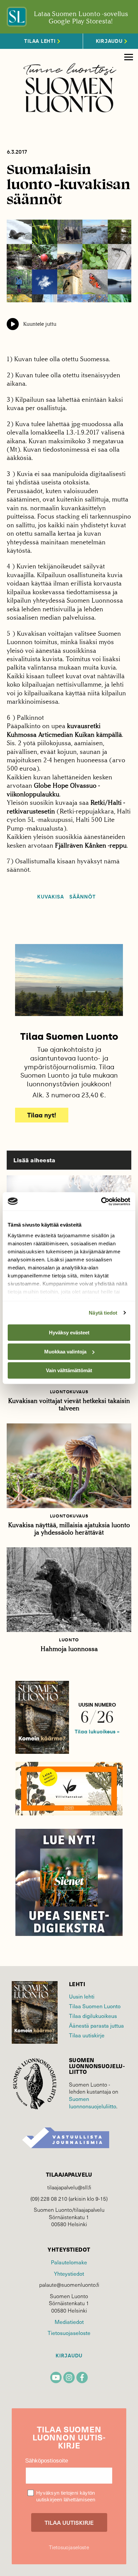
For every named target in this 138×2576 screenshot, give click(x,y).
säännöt (83, 897)
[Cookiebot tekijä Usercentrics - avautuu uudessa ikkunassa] (101, 1201)
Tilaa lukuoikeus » (97, 1732)
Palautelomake (69, 2262)
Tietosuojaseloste (69, 2333)
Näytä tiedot (103, 1313)
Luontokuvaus (69, 1392)
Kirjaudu (69, 2356)
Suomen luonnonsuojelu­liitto (93, 2102)
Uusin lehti (82, 1996)
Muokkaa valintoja (65, 1352)
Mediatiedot (69, 2322)
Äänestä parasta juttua (96, 2025)
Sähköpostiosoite (47, 2461)
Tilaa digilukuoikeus (93, 2016)
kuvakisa (51, 897)
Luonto (69, 1640)
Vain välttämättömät (69, 1370)
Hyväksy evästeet (69, 1333)
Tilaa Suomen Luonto (95, 2006)
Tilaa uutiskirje (87, 2035)
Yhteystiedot (69, 2273)
